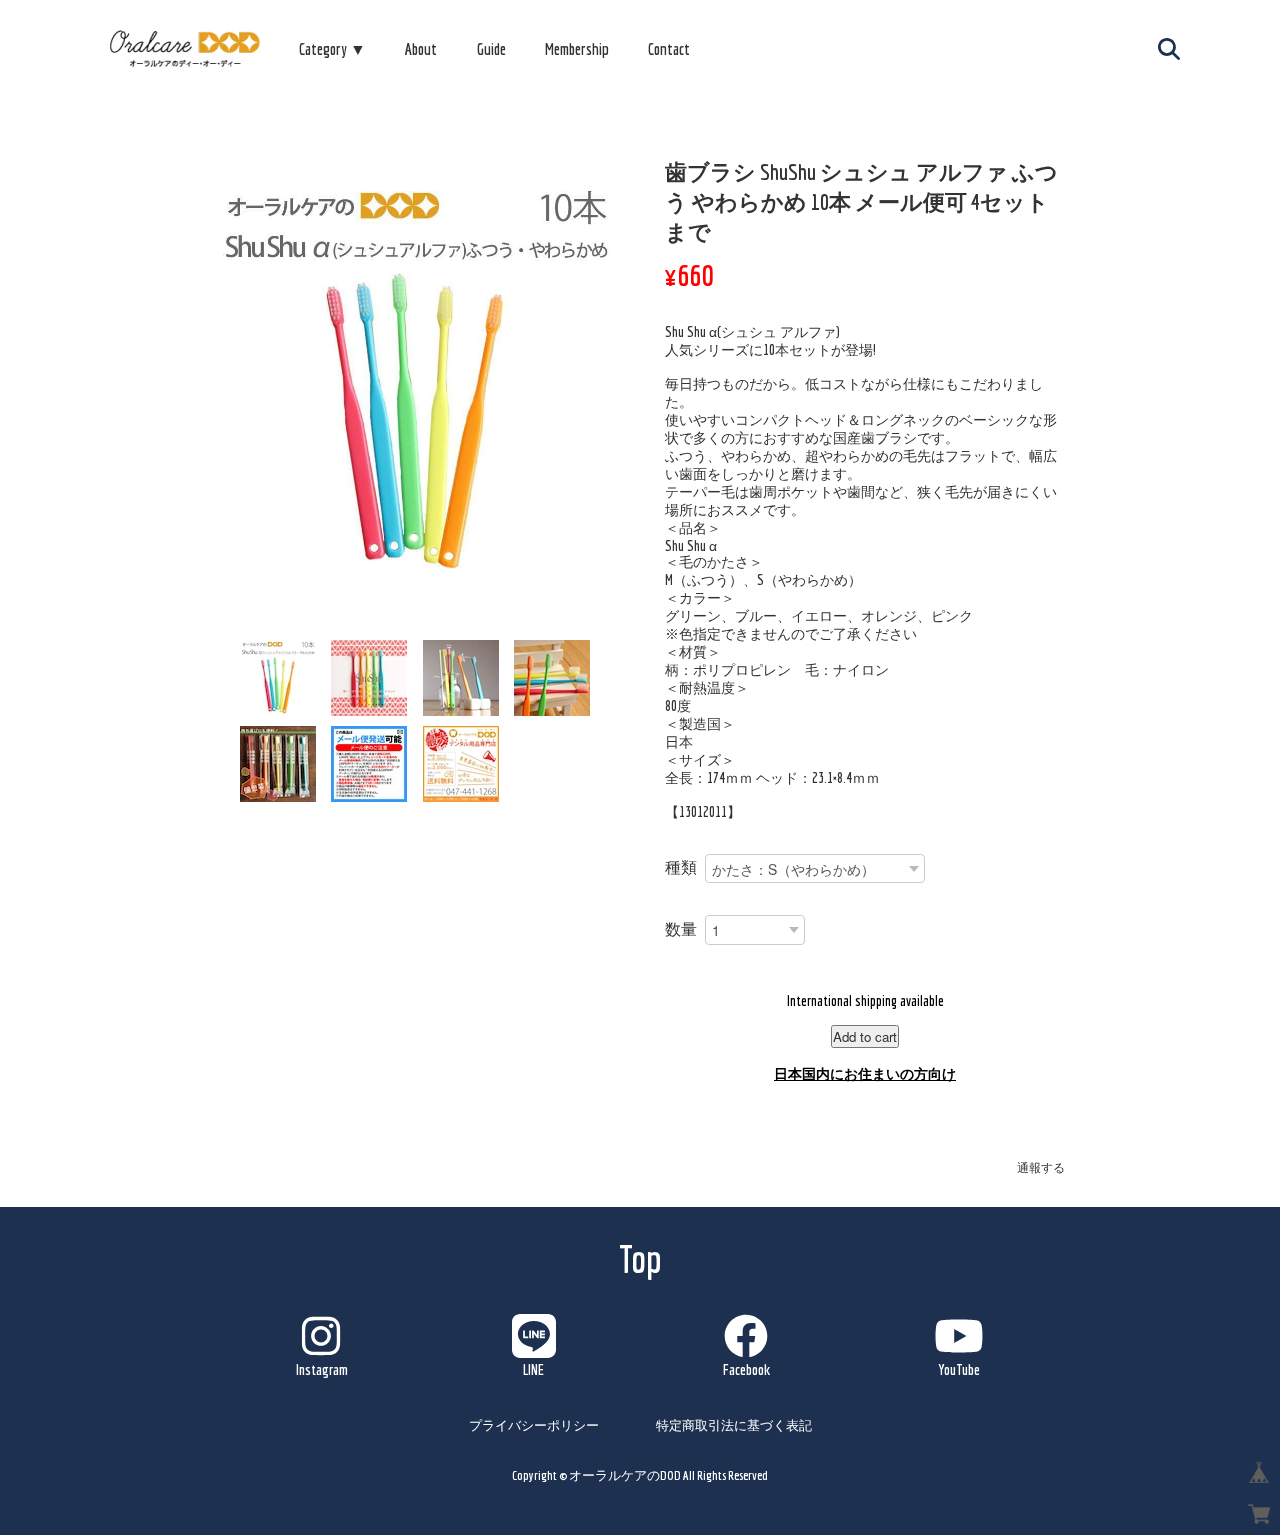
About (421, 49)
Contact (669, 49)
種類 (681, 867)
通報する (1041, 1167)
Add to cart (865, 1036)
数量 (681, 929)
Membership (577, 49)
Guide (491, 49)
